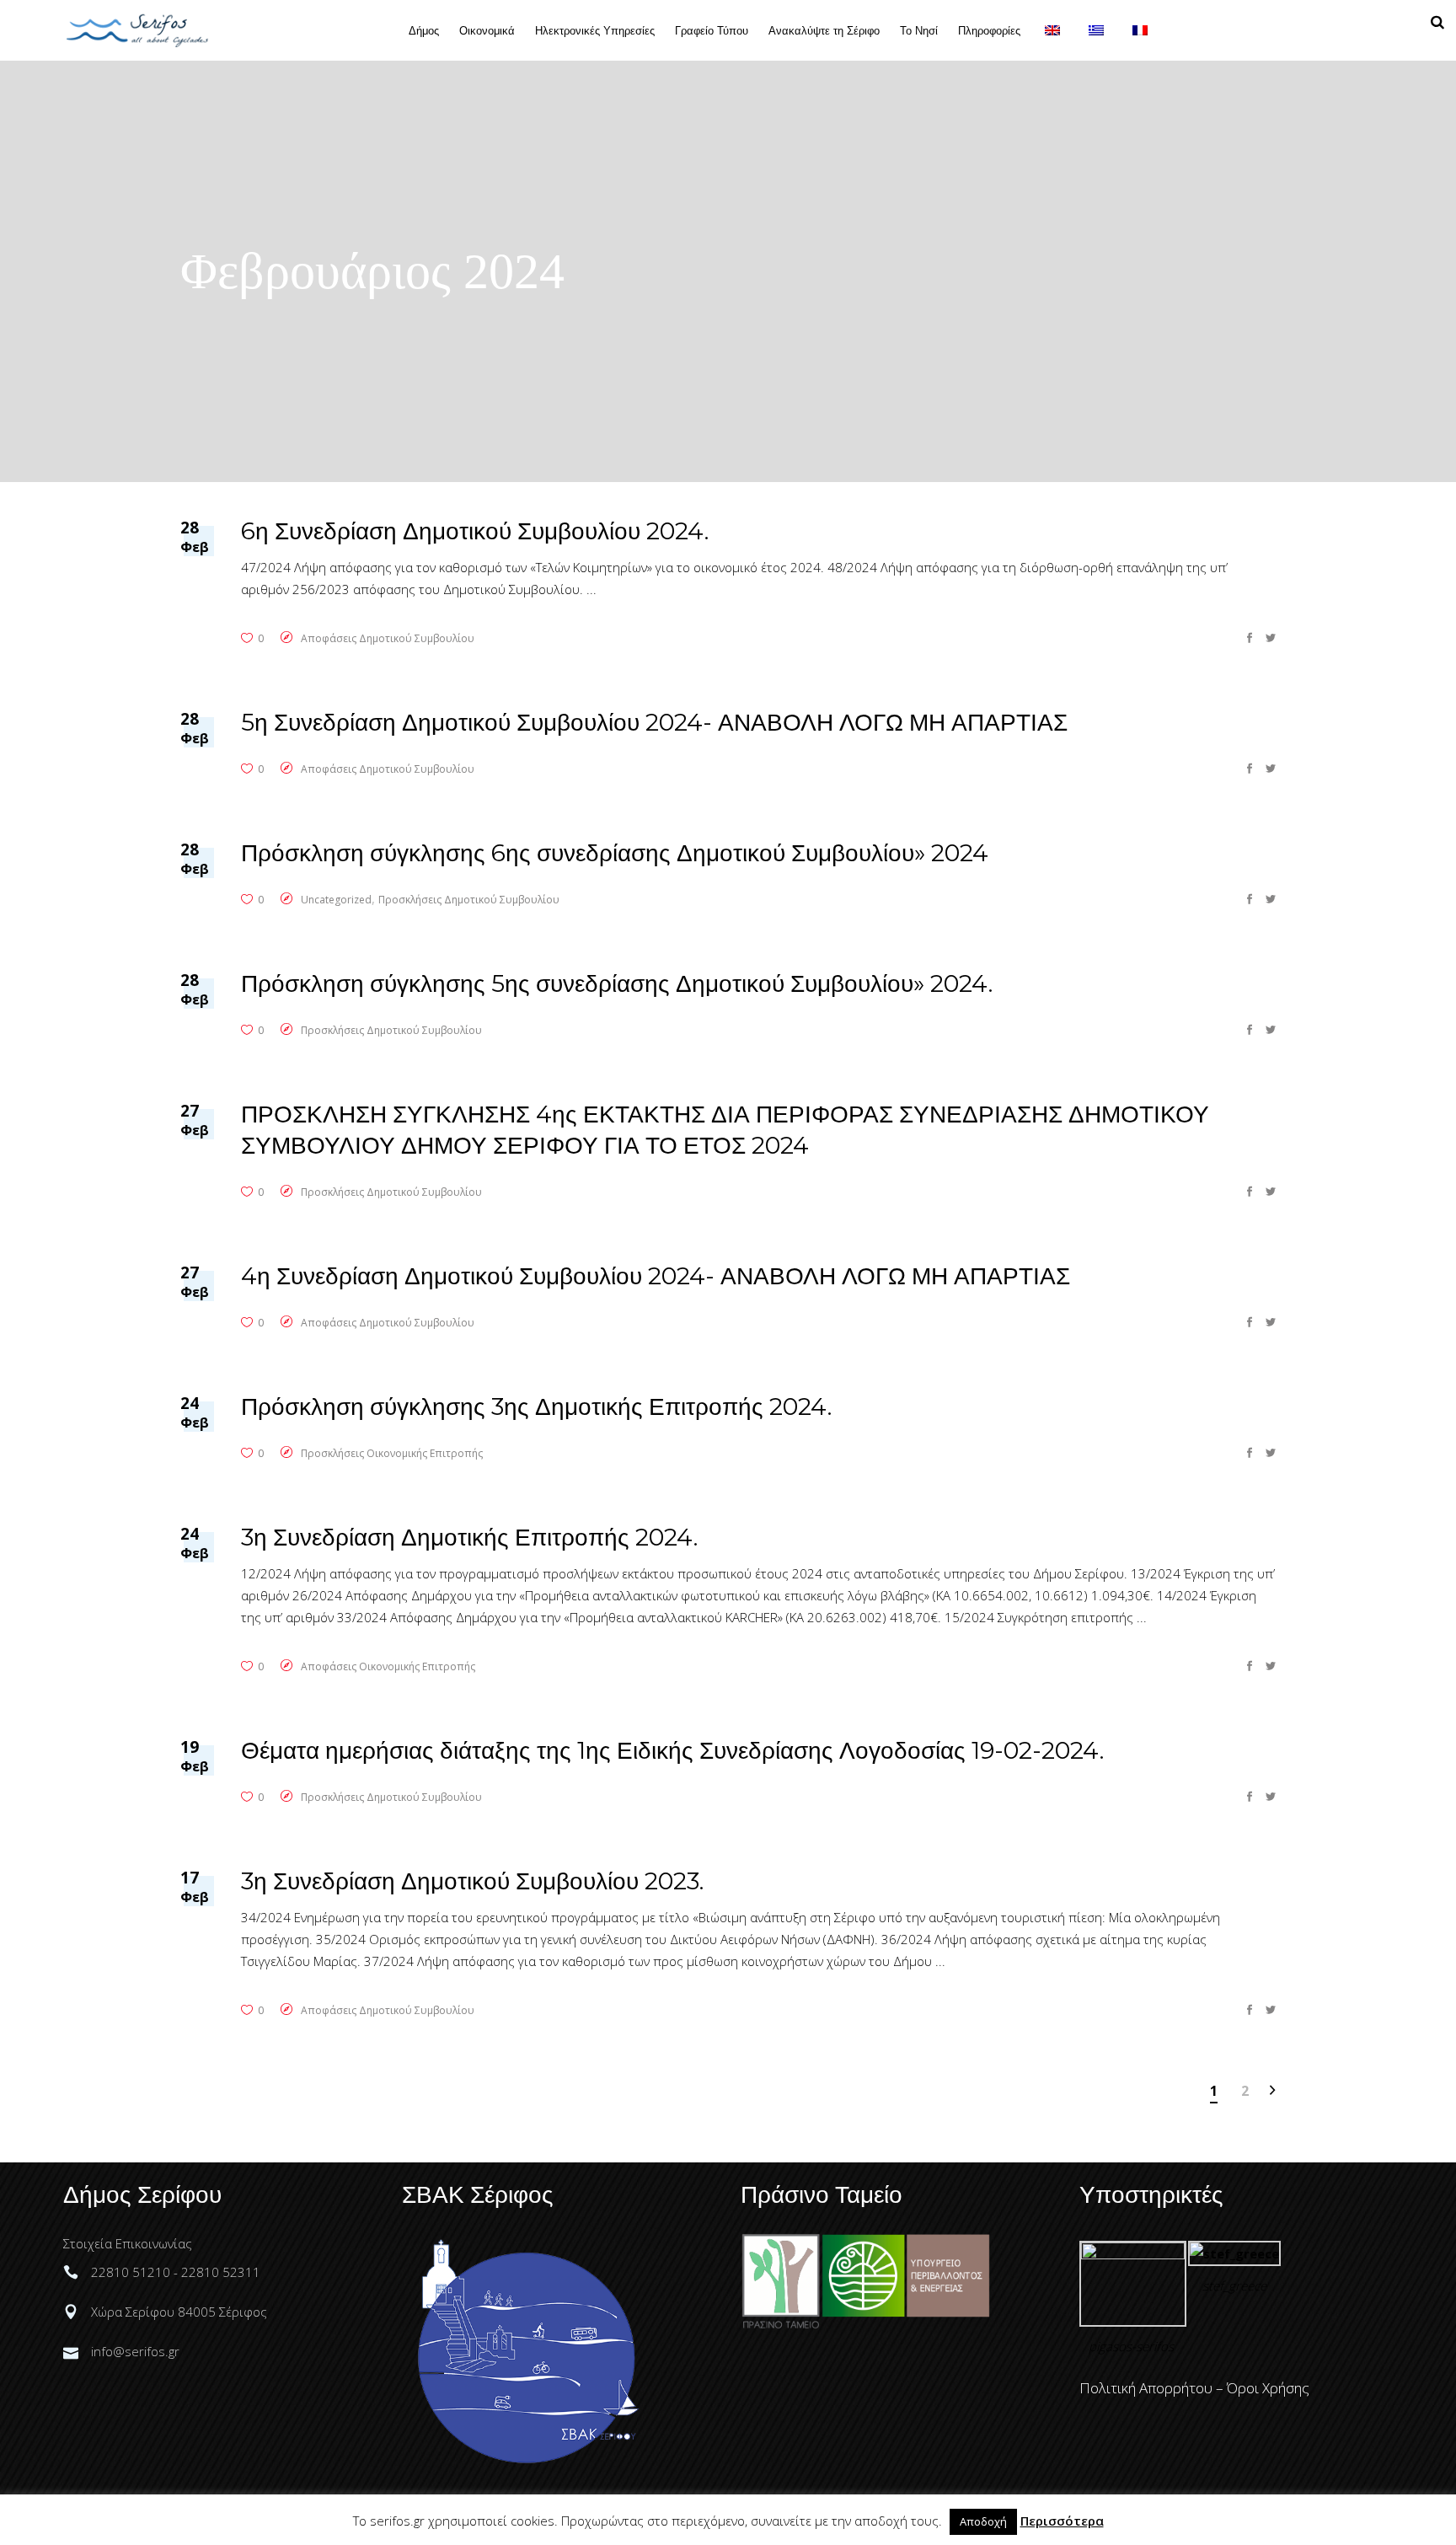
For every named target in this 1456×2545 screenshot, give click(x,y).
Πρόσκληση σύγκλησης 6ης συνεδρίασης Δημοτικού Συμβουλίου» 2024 (615, 853)
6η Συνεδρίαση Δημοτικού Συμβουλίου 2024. (475, 531)
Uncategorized (336, 900)
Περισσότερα (1062, 2521)
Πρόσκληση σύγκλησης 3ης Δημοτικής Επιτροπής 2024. (536, 1406)
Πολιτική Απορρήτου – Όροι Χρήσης (1194, 2388)
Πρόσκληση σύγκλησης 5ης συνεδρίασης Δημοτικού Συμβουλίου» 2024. (617, 983)
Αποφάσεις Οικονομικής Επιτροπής (388, 1666)
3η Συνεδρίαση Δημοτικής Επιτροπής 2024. (469, 1537)
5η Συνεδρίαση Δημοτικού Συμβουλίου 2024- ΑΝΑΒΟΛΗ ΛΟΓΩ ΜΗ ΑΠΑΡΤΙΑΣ (654, 722)
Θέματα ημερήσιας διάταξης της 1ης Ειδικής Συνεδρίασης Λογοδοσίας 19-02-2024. (672, 1750)
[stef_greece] (1234, 2253)
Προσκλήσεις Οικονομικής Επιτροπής (392, 1453)
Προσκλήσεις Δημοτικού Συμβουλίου (469, 900)
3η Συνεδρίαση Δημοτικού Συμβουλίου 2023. (472, 1881)
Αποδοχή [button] (983, 2521)
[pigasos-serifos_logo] (1133, 2254)
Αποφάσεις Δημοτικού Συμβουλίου (388, 638)
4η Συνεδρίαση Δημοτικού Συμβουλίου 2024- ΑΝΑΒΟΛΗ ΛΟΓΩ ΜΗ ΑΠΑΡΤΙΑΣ (656, 1276)
